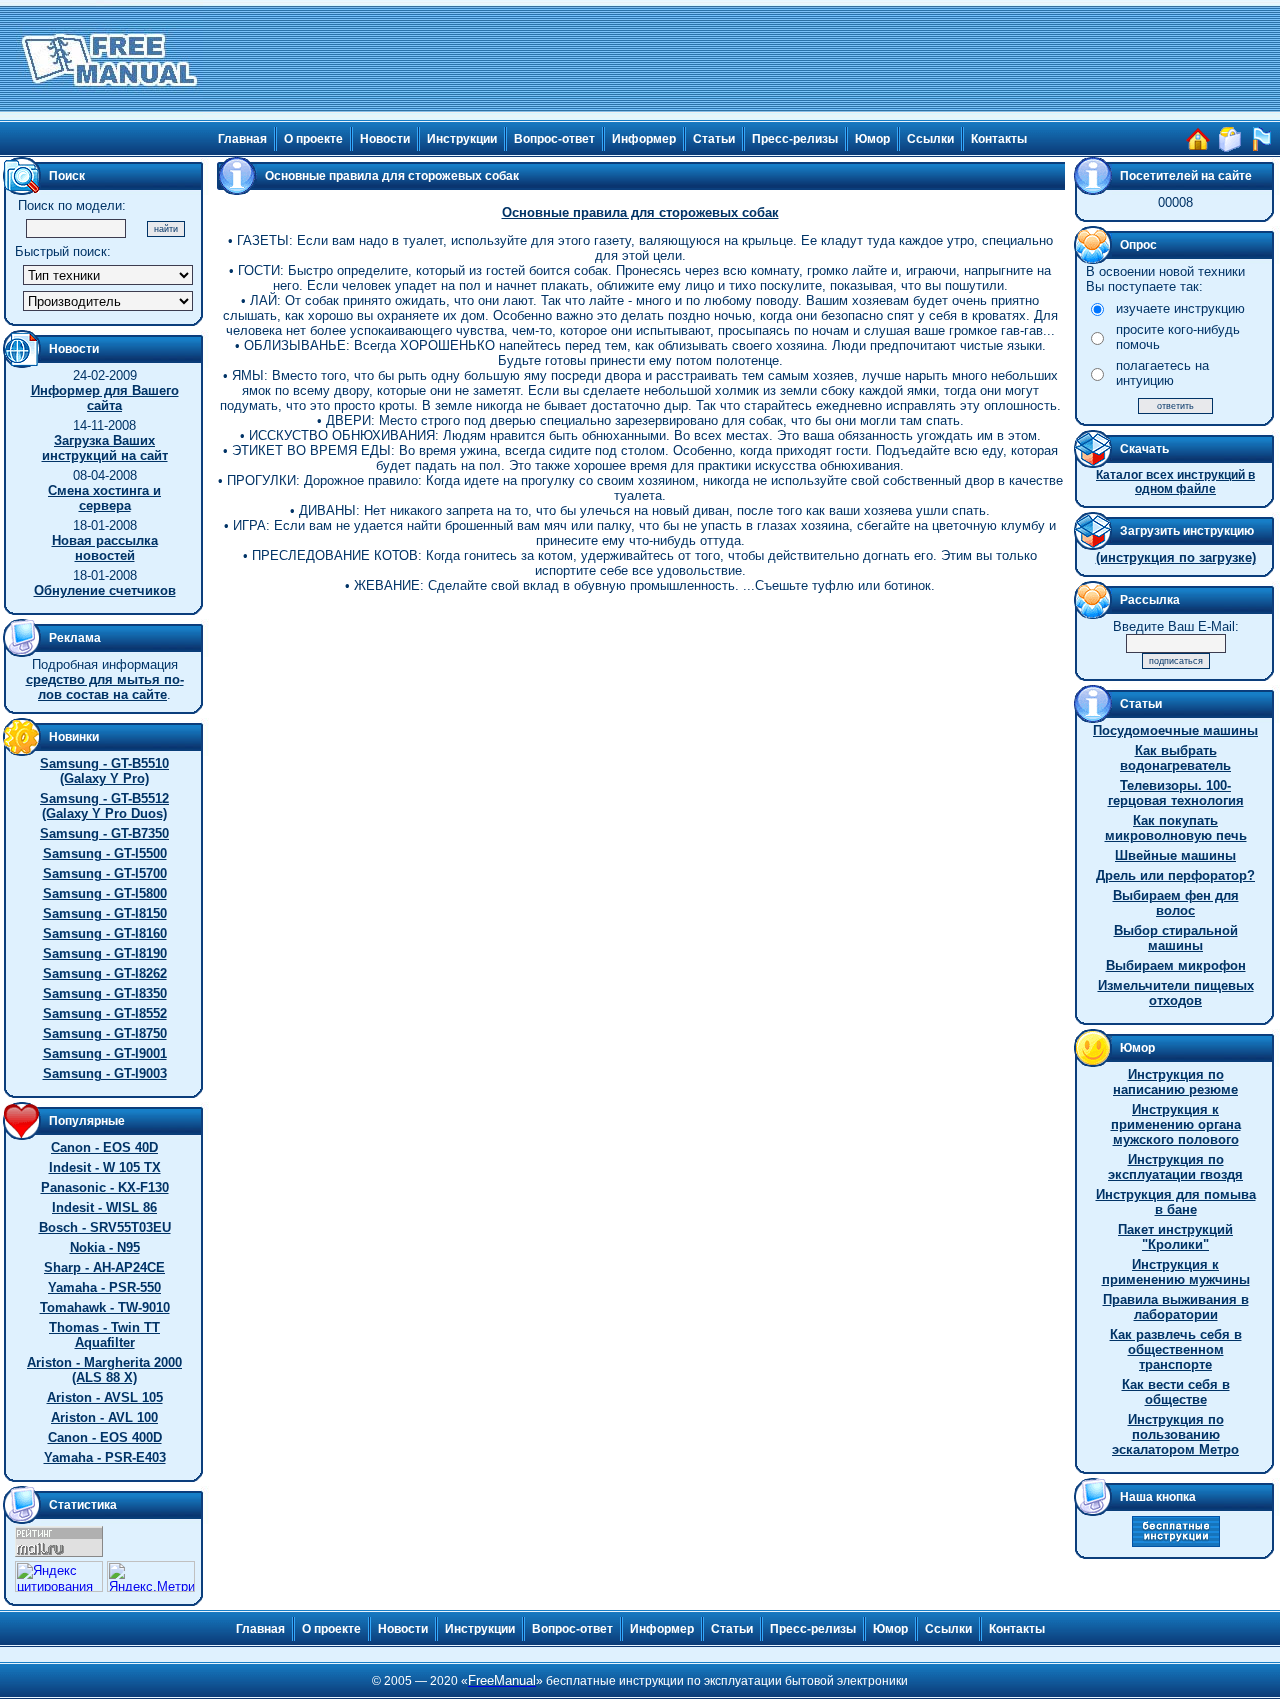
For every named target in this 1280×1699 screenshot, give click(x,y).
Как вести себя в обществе (1176, 1392)
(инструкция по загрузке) (1176, 557)
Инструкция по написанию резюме (1175, 1082)
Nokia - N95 (105, 1247)
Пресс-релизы (795, 139)
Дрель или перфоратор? (1175, 875)
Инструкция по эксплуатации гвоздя (1175, 1167)
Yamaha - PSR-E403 (105, 1457)
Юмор (872, 139)
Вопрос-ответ (554, 139)
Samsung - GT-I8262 (105, 973)
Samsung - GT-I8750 (105, 1033)
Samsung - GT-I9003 (105, 1073)
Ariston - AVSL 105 (105, 1397)
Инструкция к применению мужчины (1176, 1272)
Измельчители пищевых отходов (1176, 993)
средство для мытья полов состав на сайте (105, 687)
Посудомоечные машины (1175, 730)
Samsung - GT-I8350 (105, 993)
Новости (385, 139)
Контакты (999, 139)
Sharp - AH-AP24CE (104, 1267)
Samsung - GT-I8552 (105, 1013)
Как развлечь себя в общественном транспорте (1176, 1349)
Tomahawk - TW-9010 (105, 1307)
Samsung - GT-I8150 (105, 913)
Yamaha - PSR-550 (104, 1287)
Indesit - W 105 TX (105, 1167)
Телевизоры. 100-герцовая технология (1176, 793)
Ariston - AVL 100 (104, 1417)
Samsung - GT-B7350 (104, 833)
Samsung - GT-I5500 (105, 853)
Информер (644, 139)
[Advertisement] (742, 60)
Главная (242, 139)
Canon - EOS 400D (105, 1437)
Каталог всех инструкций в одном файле (1175, 482)
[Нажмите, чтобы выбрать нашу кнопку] (1176, 1542)
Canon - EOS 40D (104, 1147)
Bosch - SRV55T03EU (105, 1227)
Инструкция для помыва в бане (1176, 1202)
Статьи (714, 139)
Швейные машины (1175, 855)
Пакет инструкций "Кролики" (1175, 1237)
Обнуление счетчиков (105, 590)
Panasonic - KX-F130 (105, 1187)
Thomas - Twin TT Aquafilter (104, 1335)
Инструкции (462, 139)
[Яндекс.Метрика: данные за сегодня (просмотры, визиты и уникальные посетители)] (151, 1576)
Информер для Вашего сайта (105, 398)
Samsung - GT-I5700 (105, 873)
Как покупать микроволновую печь (1176, 828)
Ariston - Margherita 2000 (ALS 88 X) (104, 1370)
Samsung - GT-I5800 (105, 893)
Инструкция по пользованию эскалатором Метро (1175, 1434)
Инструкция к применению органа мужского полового (1176, 1124)
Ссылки (930, 139)
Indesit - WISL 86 (104, 1207)
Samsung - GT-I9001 (105, 1053)
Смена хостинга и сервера (104, 498)
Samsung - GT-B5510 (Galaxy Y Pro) (104, 771)
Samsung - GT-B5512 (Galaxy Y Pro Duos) (104, 806)
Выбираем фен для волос (1176, 903)
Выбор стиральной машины (1176, 938)
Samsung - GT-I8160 (105, 933)
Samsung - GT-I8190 (105, 953)
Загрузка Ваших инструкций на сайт (105, 448)
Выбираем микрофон (1176, 965)
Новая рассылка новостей (105, 548)
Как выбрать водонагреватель (1175, 758)
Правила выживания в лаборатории (1176, 1307)
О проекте (313, 139)
